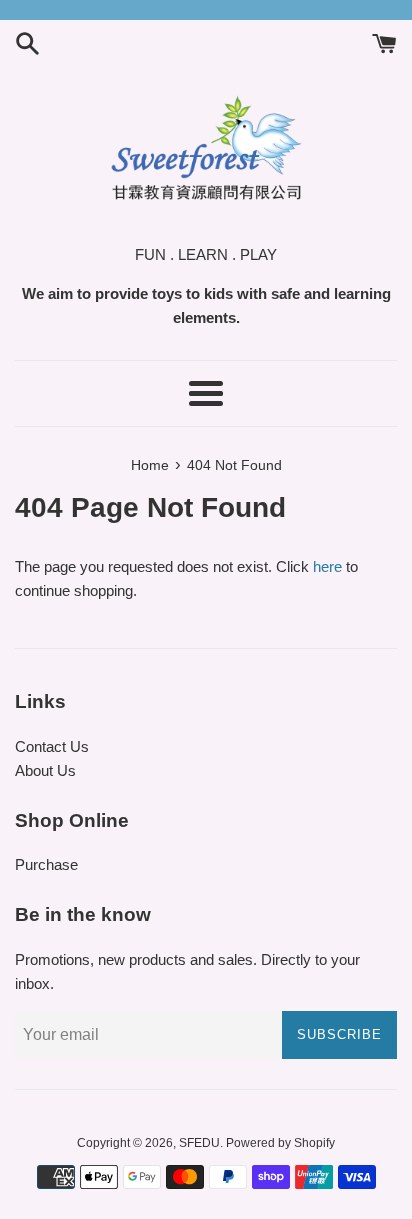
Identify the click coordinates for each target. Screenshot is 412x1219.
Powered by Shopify (280, 1143)
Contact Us (52, 746)
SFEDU (199, 1143)
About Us (45, 770)
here (327, 566)
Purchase (46, 864)
